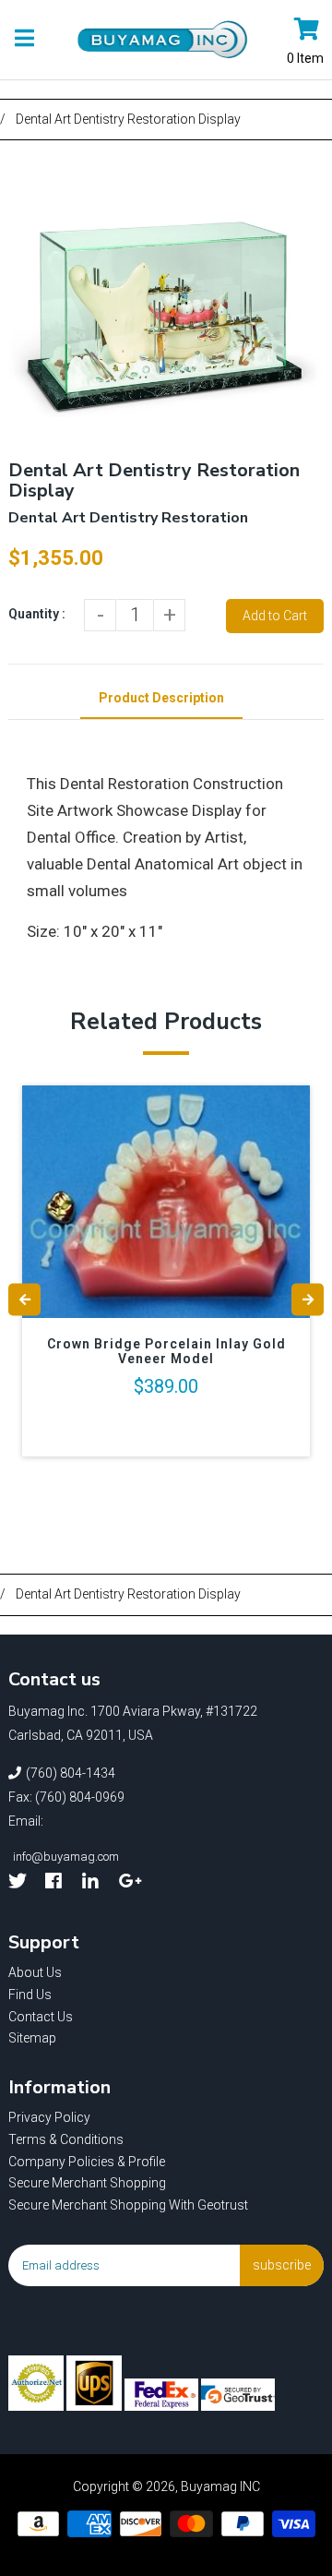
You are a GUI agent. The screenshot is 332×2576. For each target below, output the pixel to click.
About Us (35, 1972)
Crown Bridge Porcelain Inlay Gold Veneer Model (166, 1351)
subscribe (282, 2265)
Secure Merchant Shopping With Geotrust (128, 2205)
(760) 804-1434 (71, 1773)
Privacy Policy (49, 2117)
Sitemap (32, 2038)
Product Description (161, 698)
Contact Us (41, 2017)
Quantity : (37, 614)
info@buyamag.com (66, 1857)
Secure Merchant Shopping (87, 2183)
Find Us (30, 1995)
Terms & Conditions (66, 2139)
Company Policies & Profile (87, 2162)
